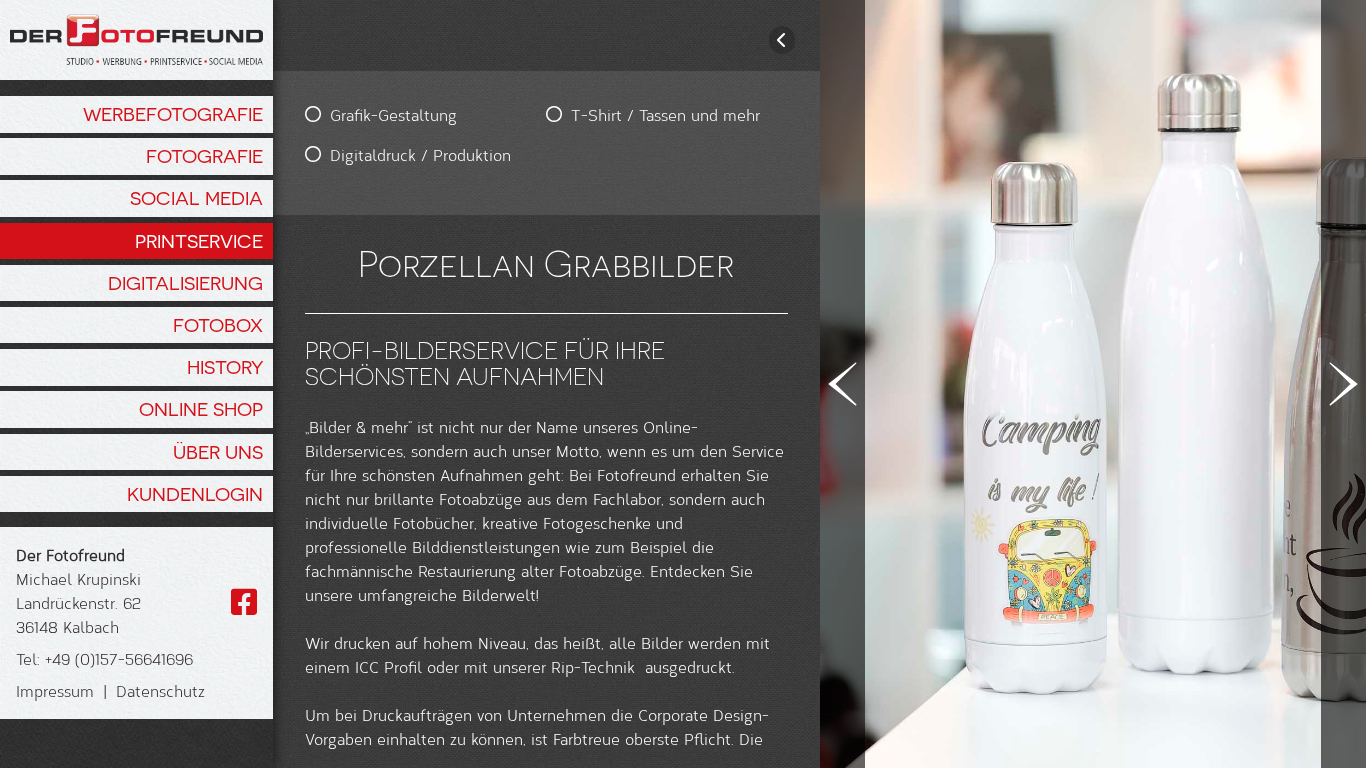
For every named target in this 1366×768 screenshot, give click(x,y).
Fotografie (204, 156)
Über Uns (218, 452)
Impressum (55, 690)
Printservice (199, 241)
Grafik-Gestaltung (393, 114)
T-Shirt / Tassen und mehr (665, 114)
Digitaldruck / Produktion (420, 154)
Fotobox (218, 325)
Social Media (196, 198)
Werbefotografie (173, 114)
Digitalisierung (185, 283)
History (225, 367)
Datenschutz (160, 690)
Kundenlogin (195, 494)
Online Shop (201, 409)
